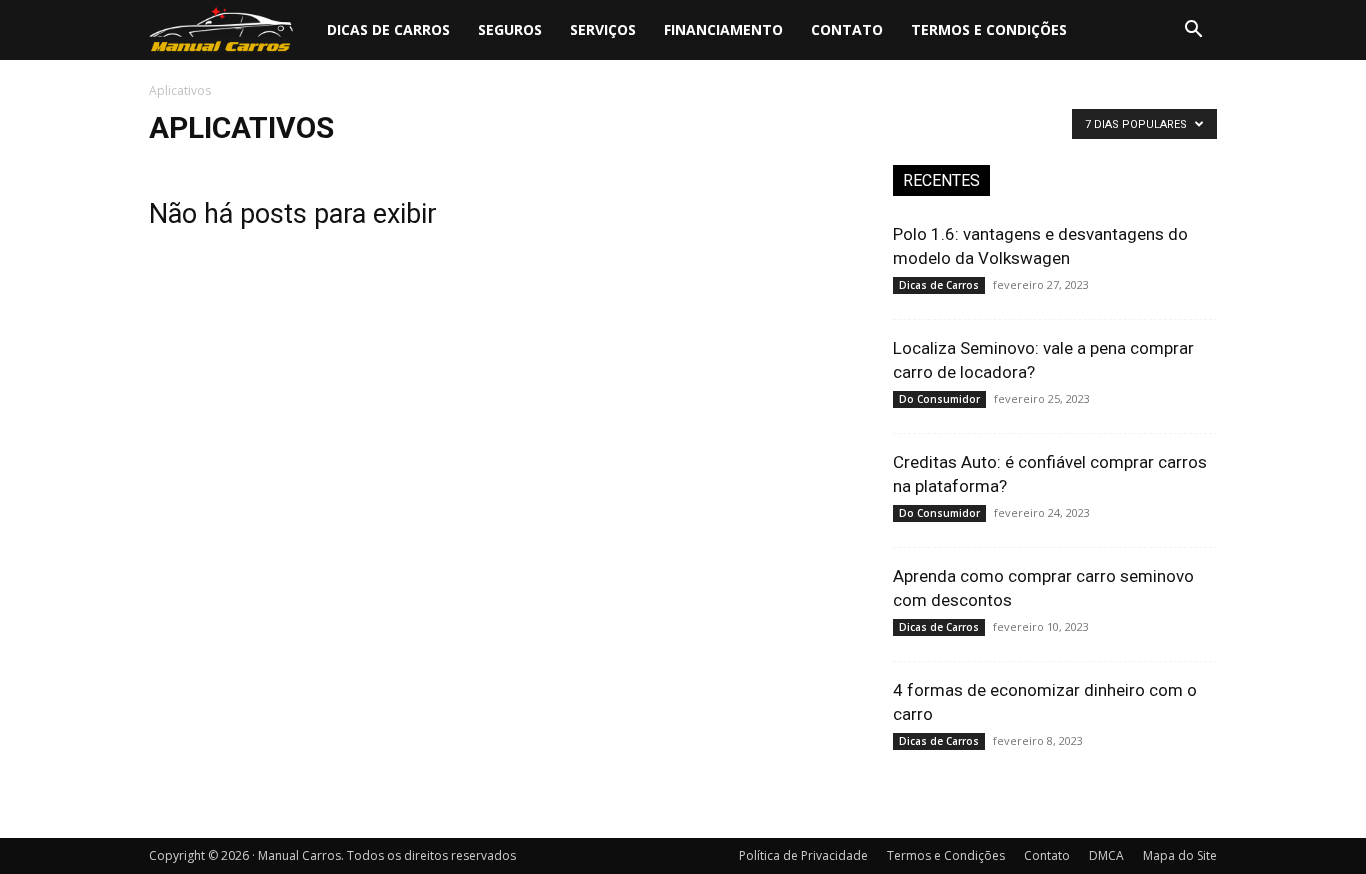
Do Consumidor (939, 399)
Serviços (603, 29)
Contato (847, 29)
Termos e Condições (989, 29)
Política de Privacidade (803, 855)
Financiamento (723, 29)
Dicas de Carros (388, 29)
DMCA (1106, 855)
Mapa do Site (1180, 855)
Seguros (510, 29)
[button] (1193, 31)
